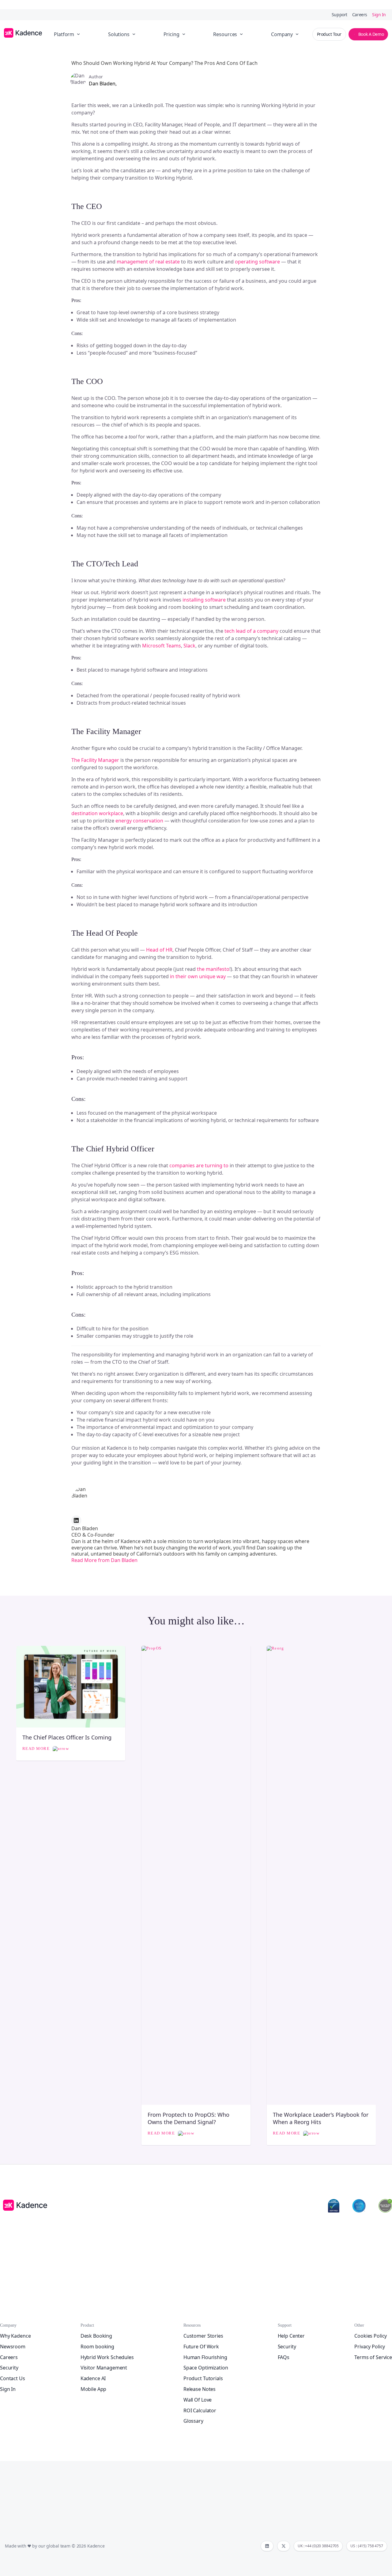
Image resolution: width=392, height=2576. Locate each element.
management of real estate (148, 262)
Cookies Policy (371, 2336)
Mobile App (94, 2389)
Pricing (171, 34)
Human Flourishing (205, 2357)
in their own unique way (198, 976)
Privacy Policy (370, 2347)
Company (282, 34)
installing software (204, 600)
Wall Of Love (198, 2400)
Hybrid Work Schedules (107, 2357)
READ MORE (37, 1748)
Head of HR (159, 950)
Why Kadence (15, 2336)
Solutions (119, 34)
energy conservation (139, 821)
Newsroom (13, 2347)
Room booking (97, 2347)
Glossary (193, 2421)
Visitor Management (104, 2368)
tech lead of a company (251, 631)
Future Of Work (201, 2347)
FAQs (284, 2357)
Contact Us (13, 2378)
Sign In (379, 15)
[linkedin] (267, 2546)
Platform (64, 34)
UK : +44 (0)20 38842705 (318, 2546)
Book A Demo (371, 34)
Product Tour (329, 34)
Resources (225, 34)
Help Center (291, 2336)
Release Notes (200, 2389)
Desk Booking (96, 2336)
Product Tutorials (203, 2378)
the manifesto (213, 969)
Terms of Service (373, 2357)
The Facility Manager (95, 760)
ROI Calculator (200, 2410)
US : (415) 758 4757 (367, 2546)
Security (9, 2368)
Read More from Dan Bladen (104, 1560)
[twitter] (284, 2546)
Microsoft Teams (162, 646)
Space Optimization (206, 2368)
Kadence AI (93, 2378)
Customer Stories (203, 2336)
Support (339, 15)
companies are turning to (199, 1165)
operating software (257, 262)
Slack (189, 646)
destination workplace (97, 813)
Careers (360, 15)
